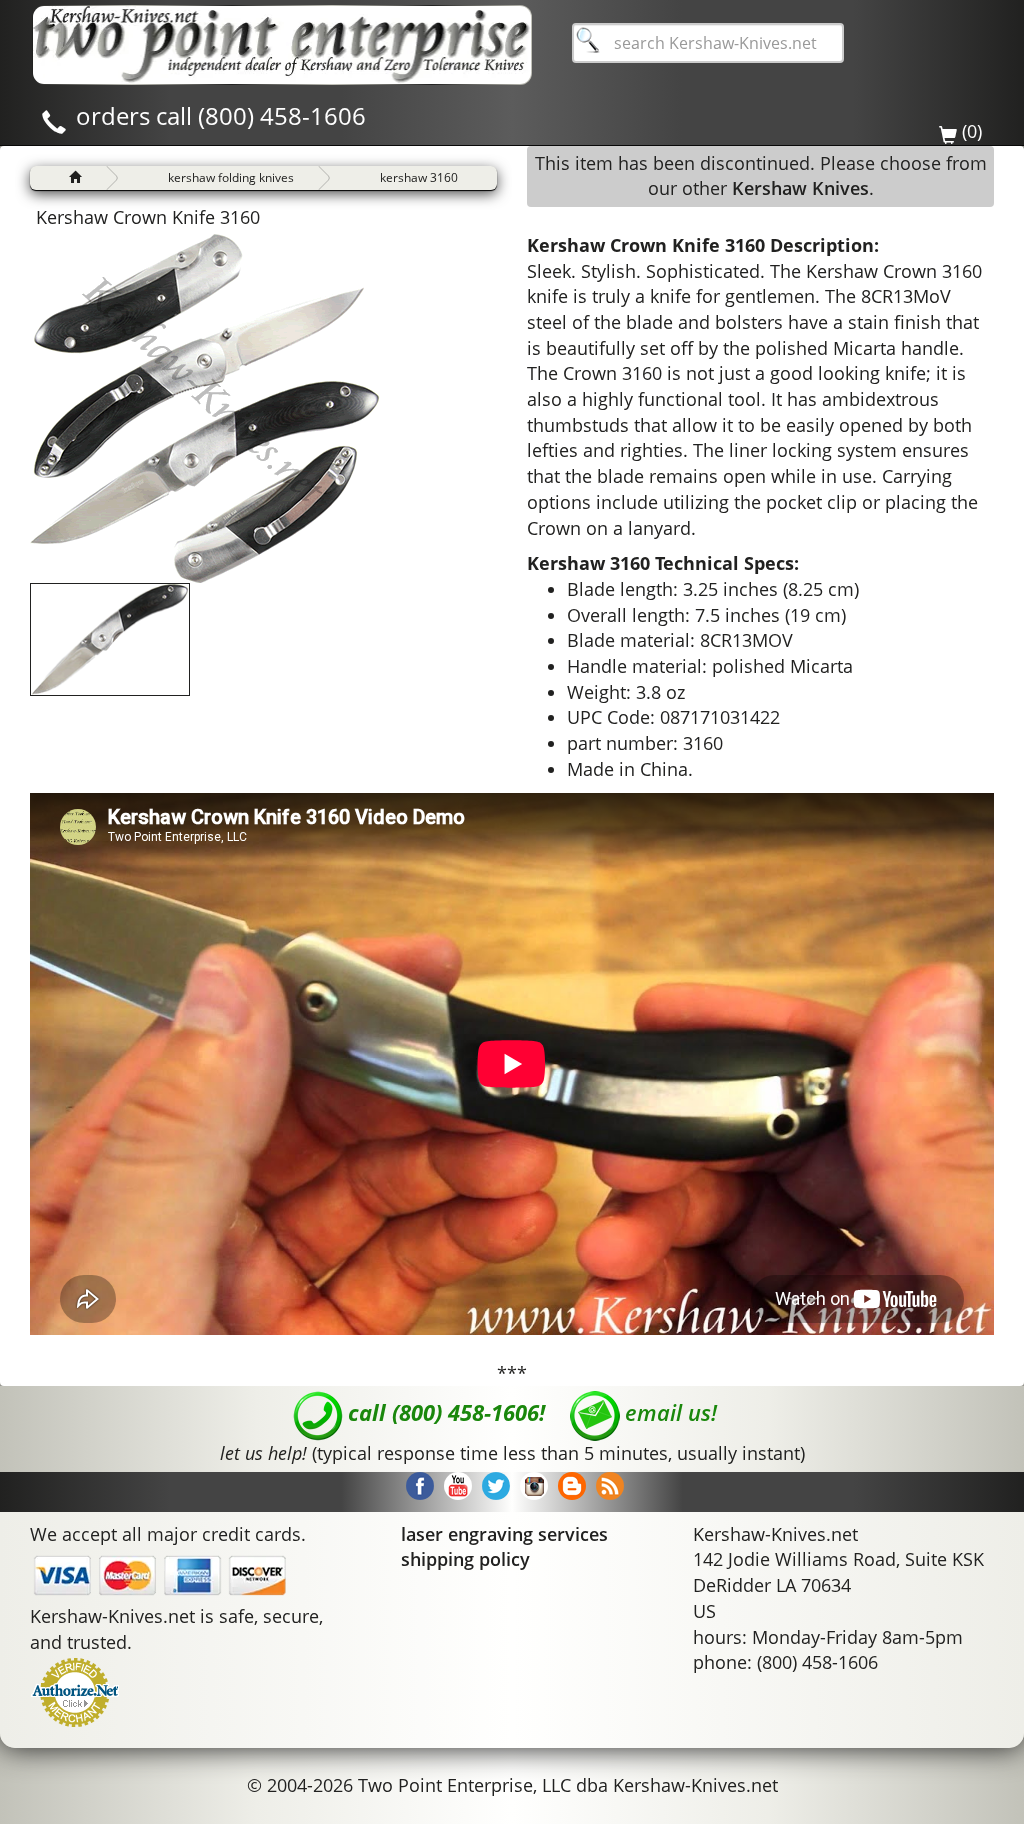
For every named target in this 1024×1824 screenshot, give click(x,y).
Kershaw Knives (800, 188)
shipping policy (465, 1559)
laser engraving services (504, 1534)
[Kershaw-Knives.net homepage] (67, 178)
